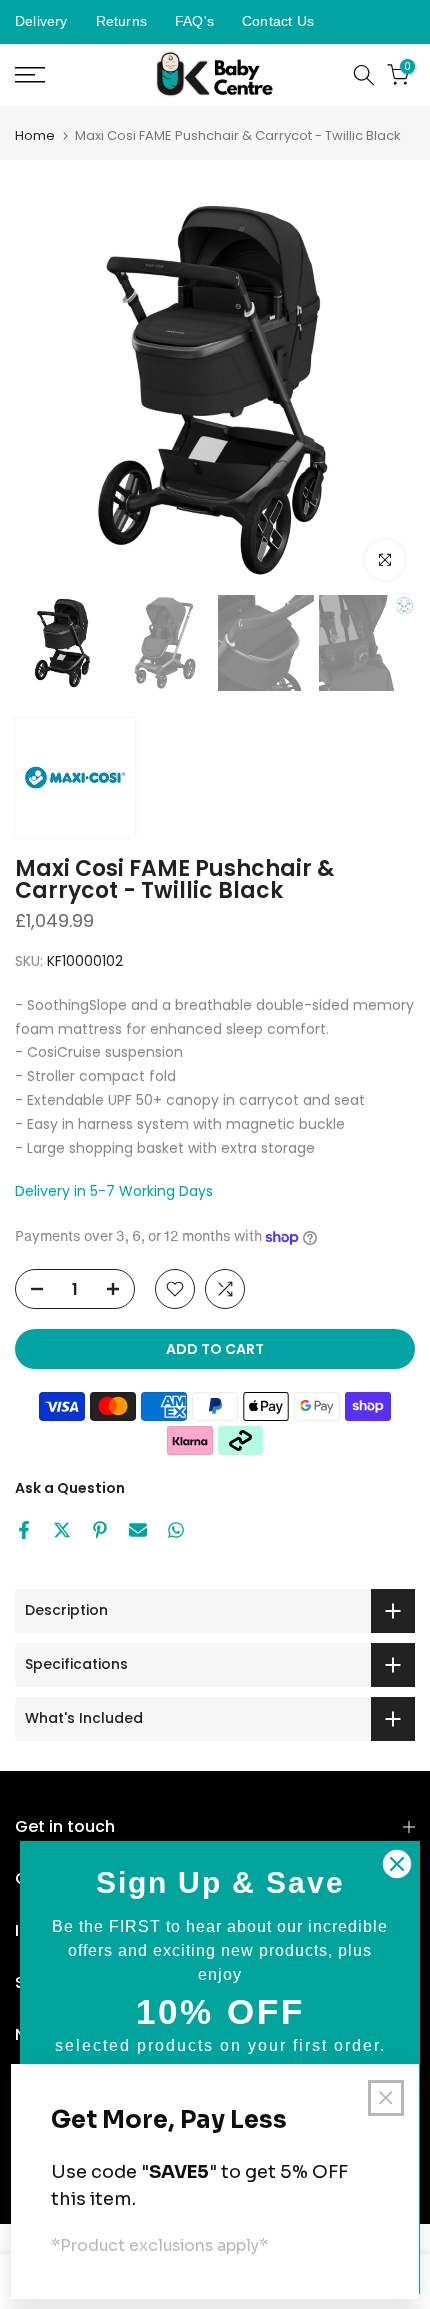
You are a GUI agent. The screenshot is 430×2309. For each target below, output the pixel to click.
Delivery (41, 21)
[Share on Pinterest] (100, 1530)
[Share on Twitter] (62, 1530)
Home (35, 135)
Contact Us (278, 21)
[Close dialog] (397, 1864)
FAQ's (194, 21)
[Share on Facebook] (24, 1530)
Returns (121, 21)
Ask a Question (70, 1488)
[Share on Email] (138, 1530)
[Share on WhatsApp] (176, 1530)
